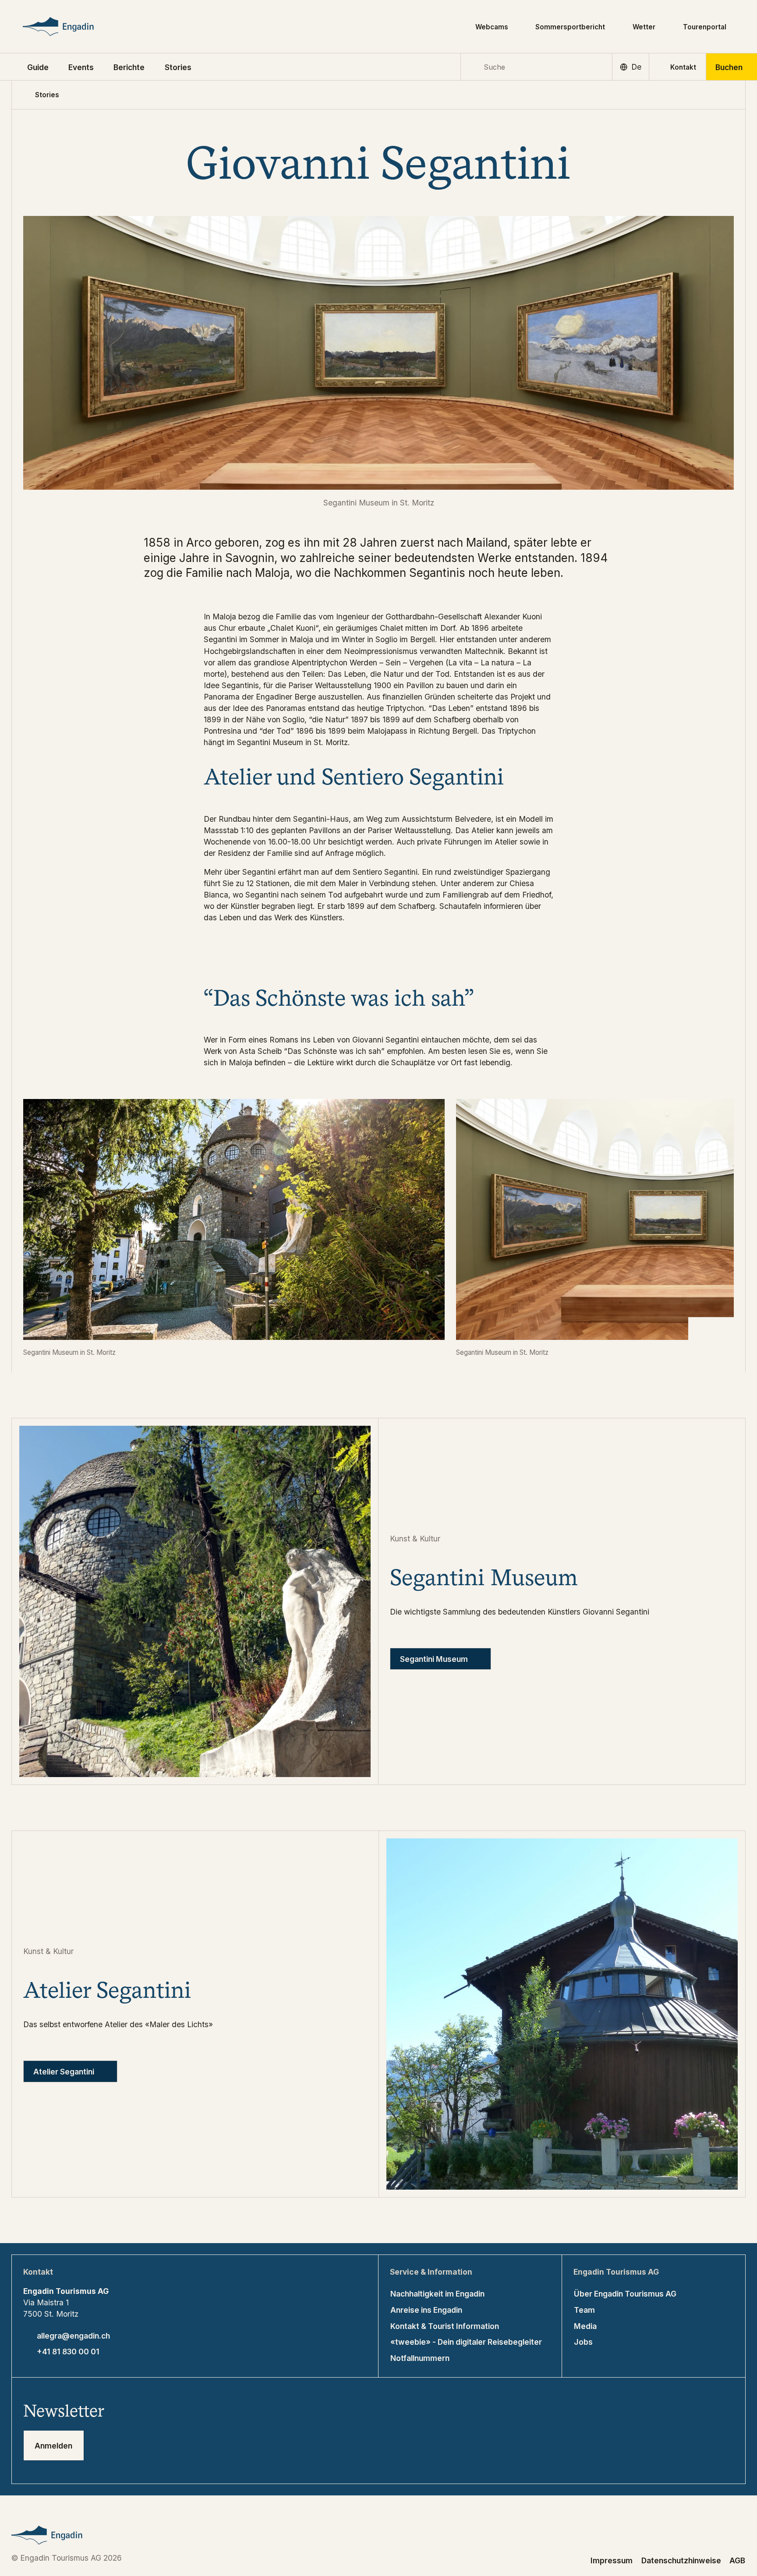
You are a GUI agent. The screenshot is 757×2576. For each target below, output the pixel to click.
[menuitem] (81, 67)
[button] (38, 67)
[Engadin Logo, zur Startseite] (74, 27)
